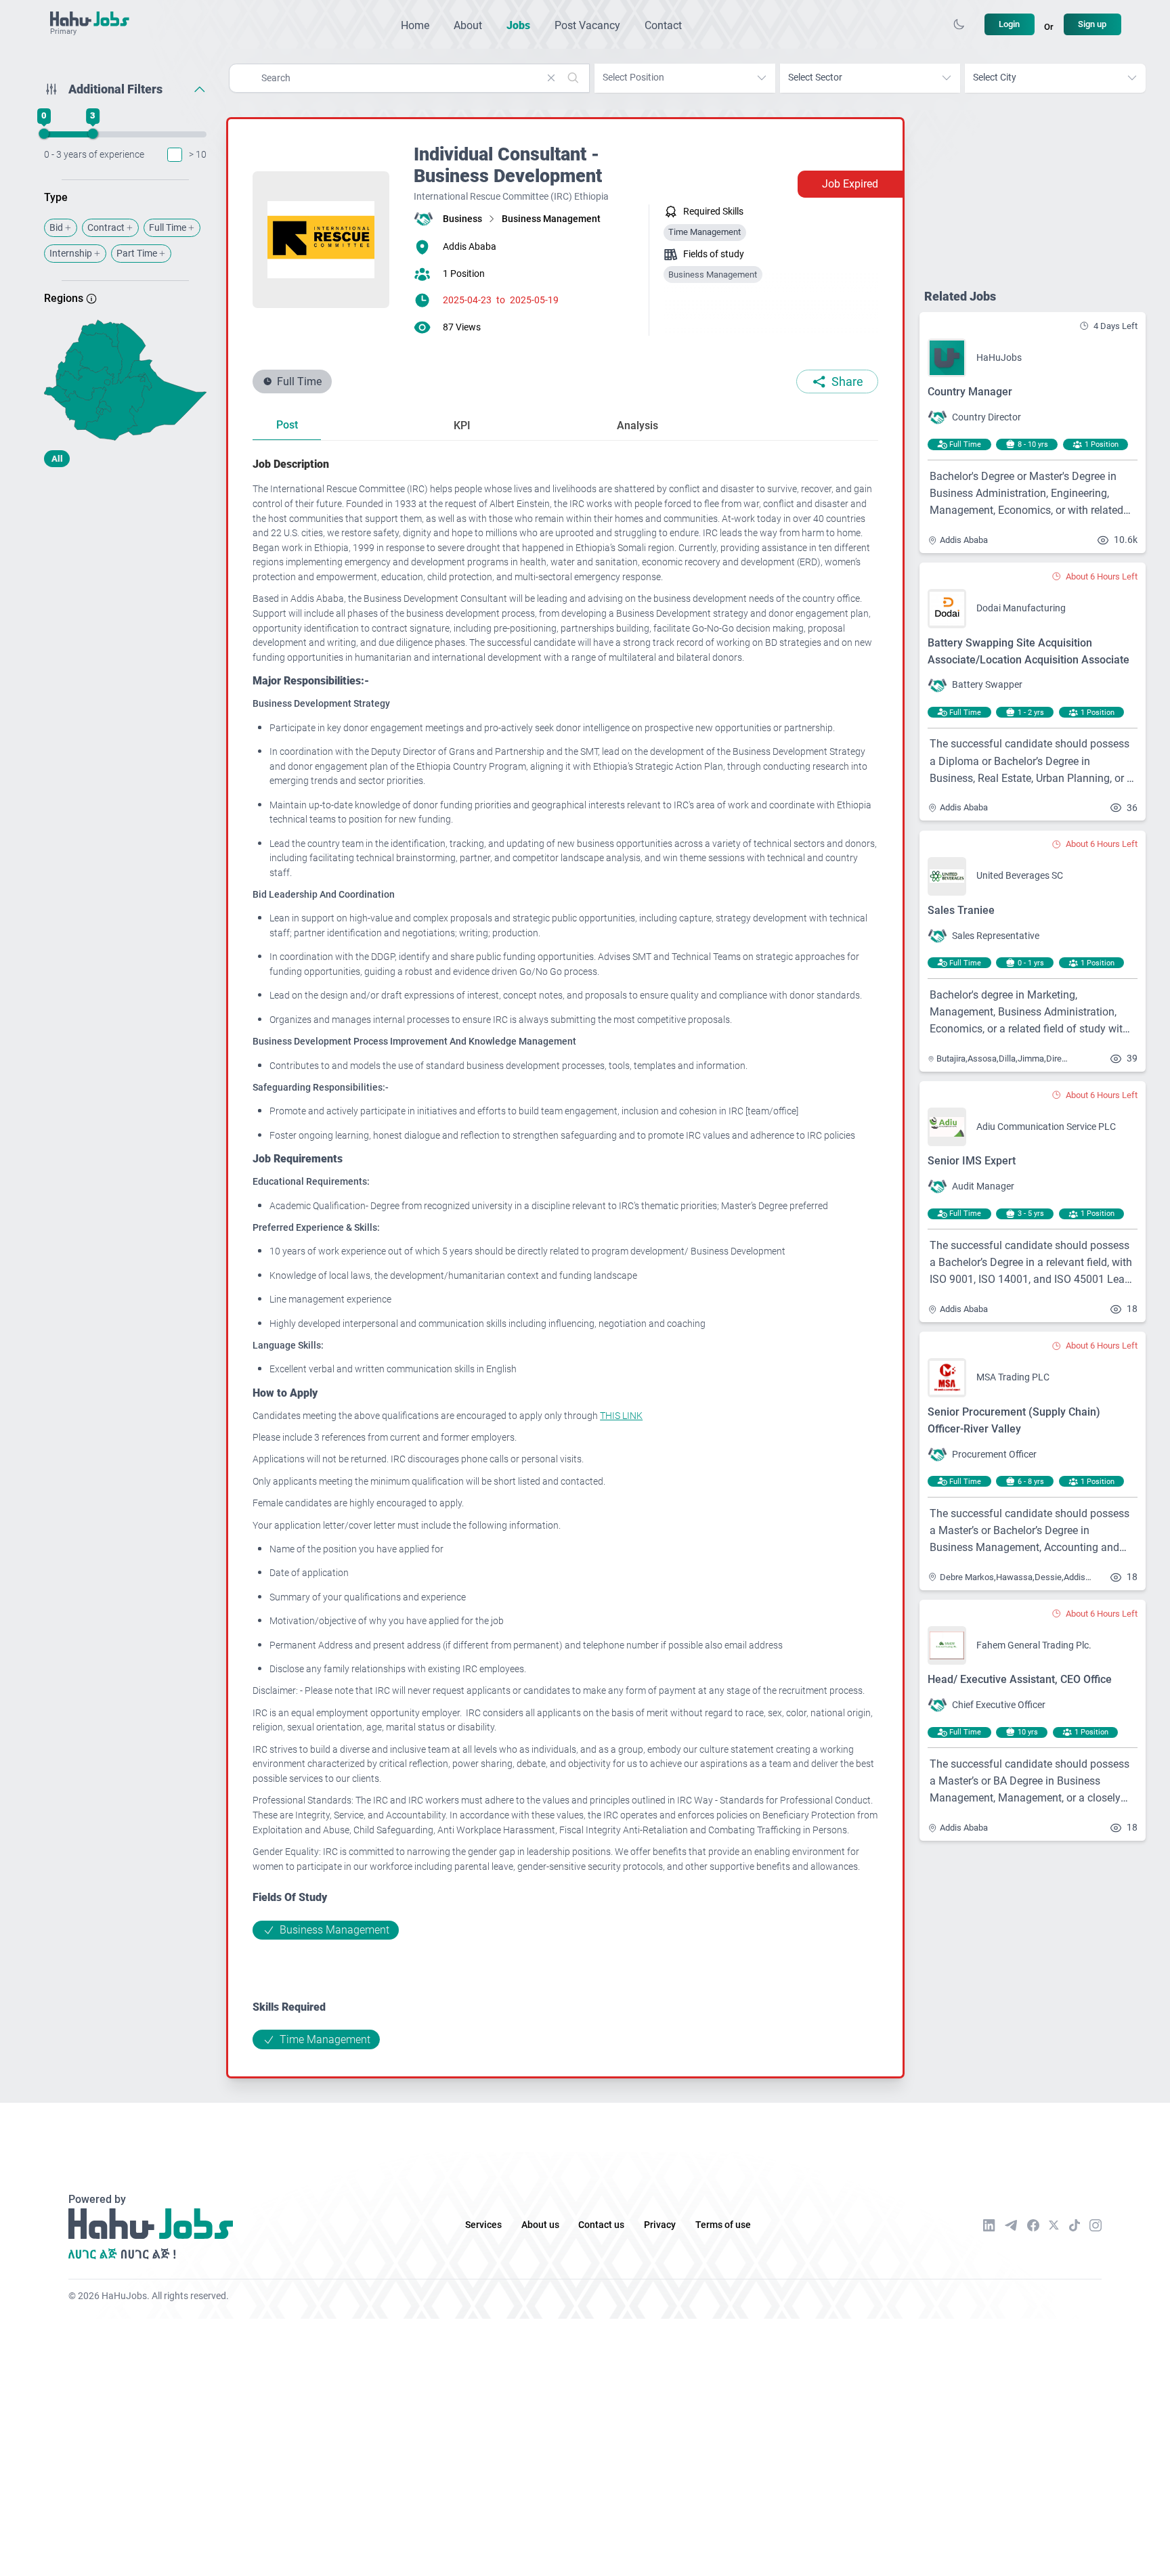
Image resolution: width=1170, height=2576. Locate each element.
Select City (995, 78)
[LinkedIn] (989, 2225)
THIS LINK (621, 1416)
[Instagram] (1096, 2225)
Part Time (137, 254)
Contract (106, 228)
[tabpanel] (565, 1252)
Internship (71, 254)
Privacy (660, 2225)
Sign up (1092, 24)
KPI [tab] (462, 425)
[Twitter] (1054, 2225)
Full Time (168, 228)
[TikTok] (1075, 2225)
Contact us (601, 2225)
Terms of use (723, 2225)
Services (483, 2225)
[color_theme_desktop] (959, 24)
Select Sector (815, 78)
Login (1009, 24)
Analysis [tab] (637, 425)
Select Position (633, 78)
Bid (56, 228)
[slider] (44, 134)
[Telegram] (1011, 2225)
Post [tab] (287, 425)
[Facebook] (1033, 2225)
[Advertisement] (125, 584)
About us (540, 2225)
